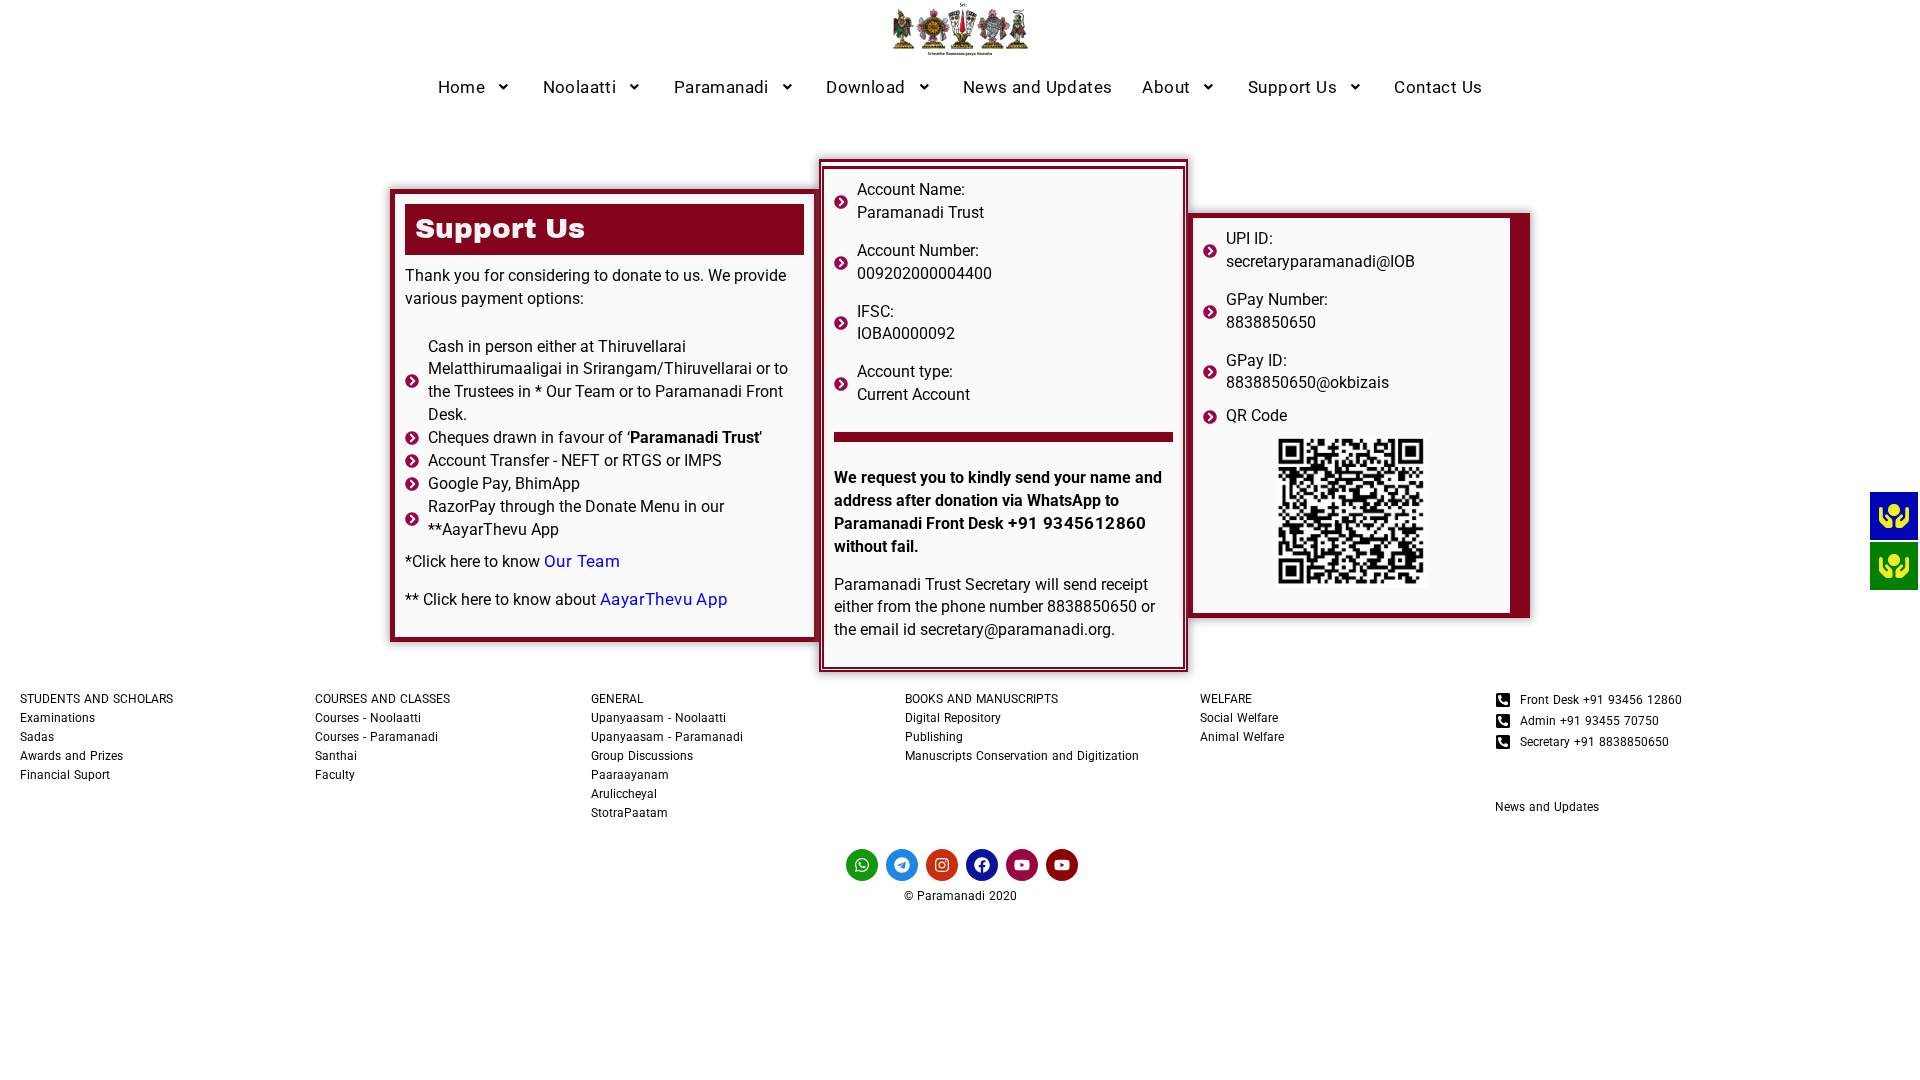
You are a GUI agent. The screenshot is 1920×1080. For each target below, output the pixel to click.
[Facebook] (982, 865)
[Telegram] (902, 865)
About (1166, 87)
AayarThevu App (664, 599)
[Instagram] (942, 865)
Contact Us (1438, 87)
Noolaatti (580, 87)
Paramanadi (721, 87)
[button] (475, 87)
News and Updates (1037, 87)
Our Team (582, 561)
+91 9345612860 (1077, 523)
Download (865, 87)
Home (462, 87)
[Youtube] (1022, 865)
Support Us (1292, 87)
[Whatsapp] (862, 865)
